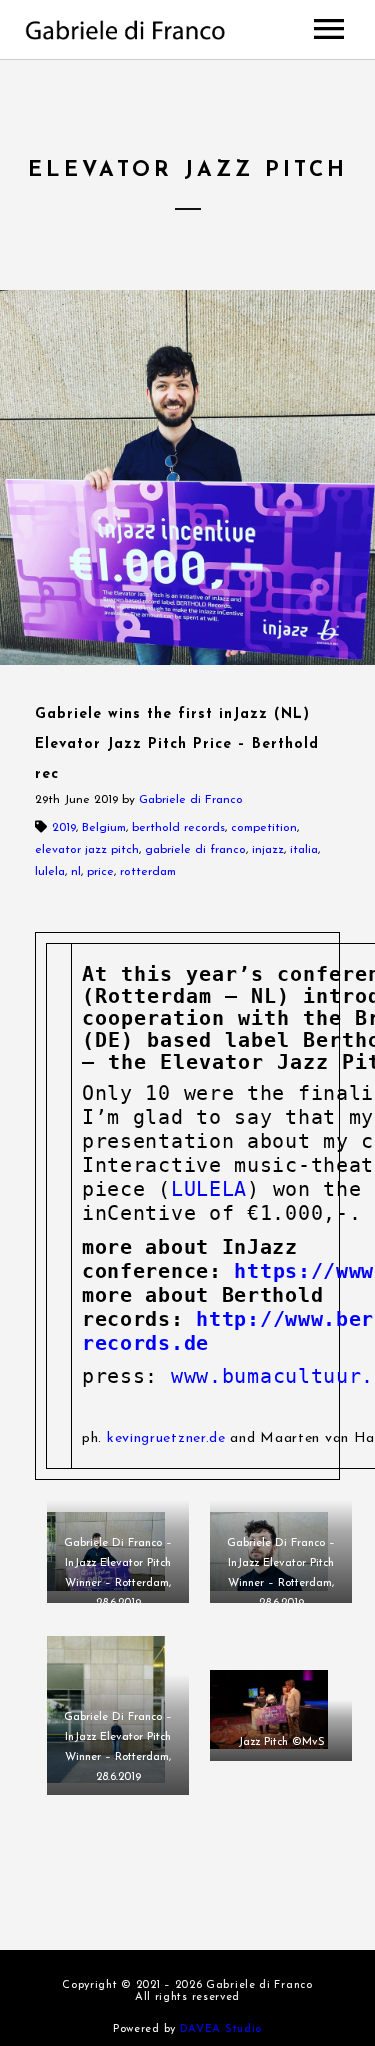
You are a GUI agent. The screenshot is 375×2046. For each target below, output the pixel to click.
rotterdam (148, 872)
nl (76, 872)
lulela (50, 872)
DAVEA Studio (221, 2029)
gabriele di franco (195, 850)
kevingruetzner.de (164, 1438)
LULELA (209, 1189)
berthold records (178, 828)
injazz (268, 850)
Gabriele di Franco (191, 800)
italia (304, 850)
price (100, 872)
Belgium (104, 828)
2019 (64, 828)
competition (264, 828)
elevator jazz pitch (87, 850)
